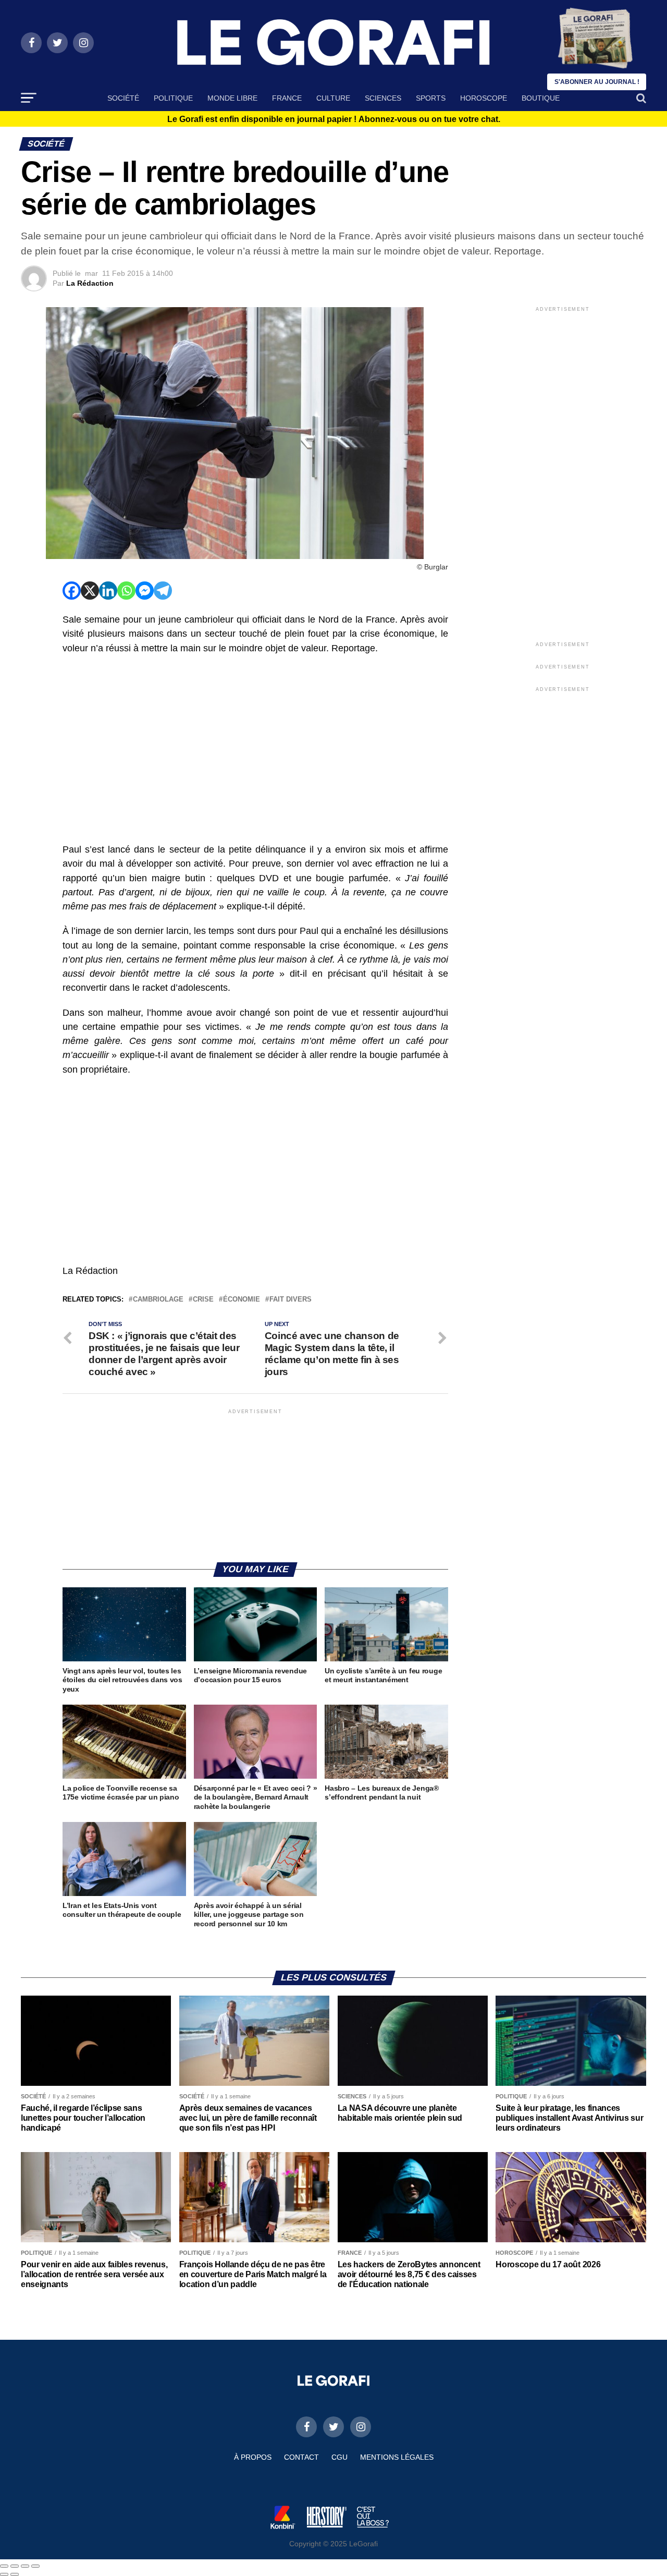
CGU (339, 2457)
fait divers (291, 1300)
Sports (431, 98)
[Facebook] (72, 591)
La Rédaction (90, 283)
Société (123, 98)
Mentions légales (397, 2457)
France (287, 98)
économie (242, 1300)
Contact (301, 2457)
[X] (90, 591)
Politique (173, 98)
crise (203, 1300)
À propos (253, 2457)
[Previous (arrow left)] (4, 2574)
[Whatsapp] (126, 591)
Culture (333, 98)
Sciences (383, 98)
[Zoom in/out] (35, 2566)
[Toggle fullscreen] (25, 2566)
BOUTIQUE (541, 98)
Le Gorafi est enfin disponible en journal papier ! (334, 119)
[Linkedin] (108, 591)
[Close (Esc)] (4, 2566)
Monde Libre (232, 98)
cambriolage (158, 1300)
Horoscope (484, 98)
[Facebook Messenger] (145, 591)
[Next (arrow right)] (15, 2574)
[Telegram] (163, 591)
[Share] (15, 2566)
